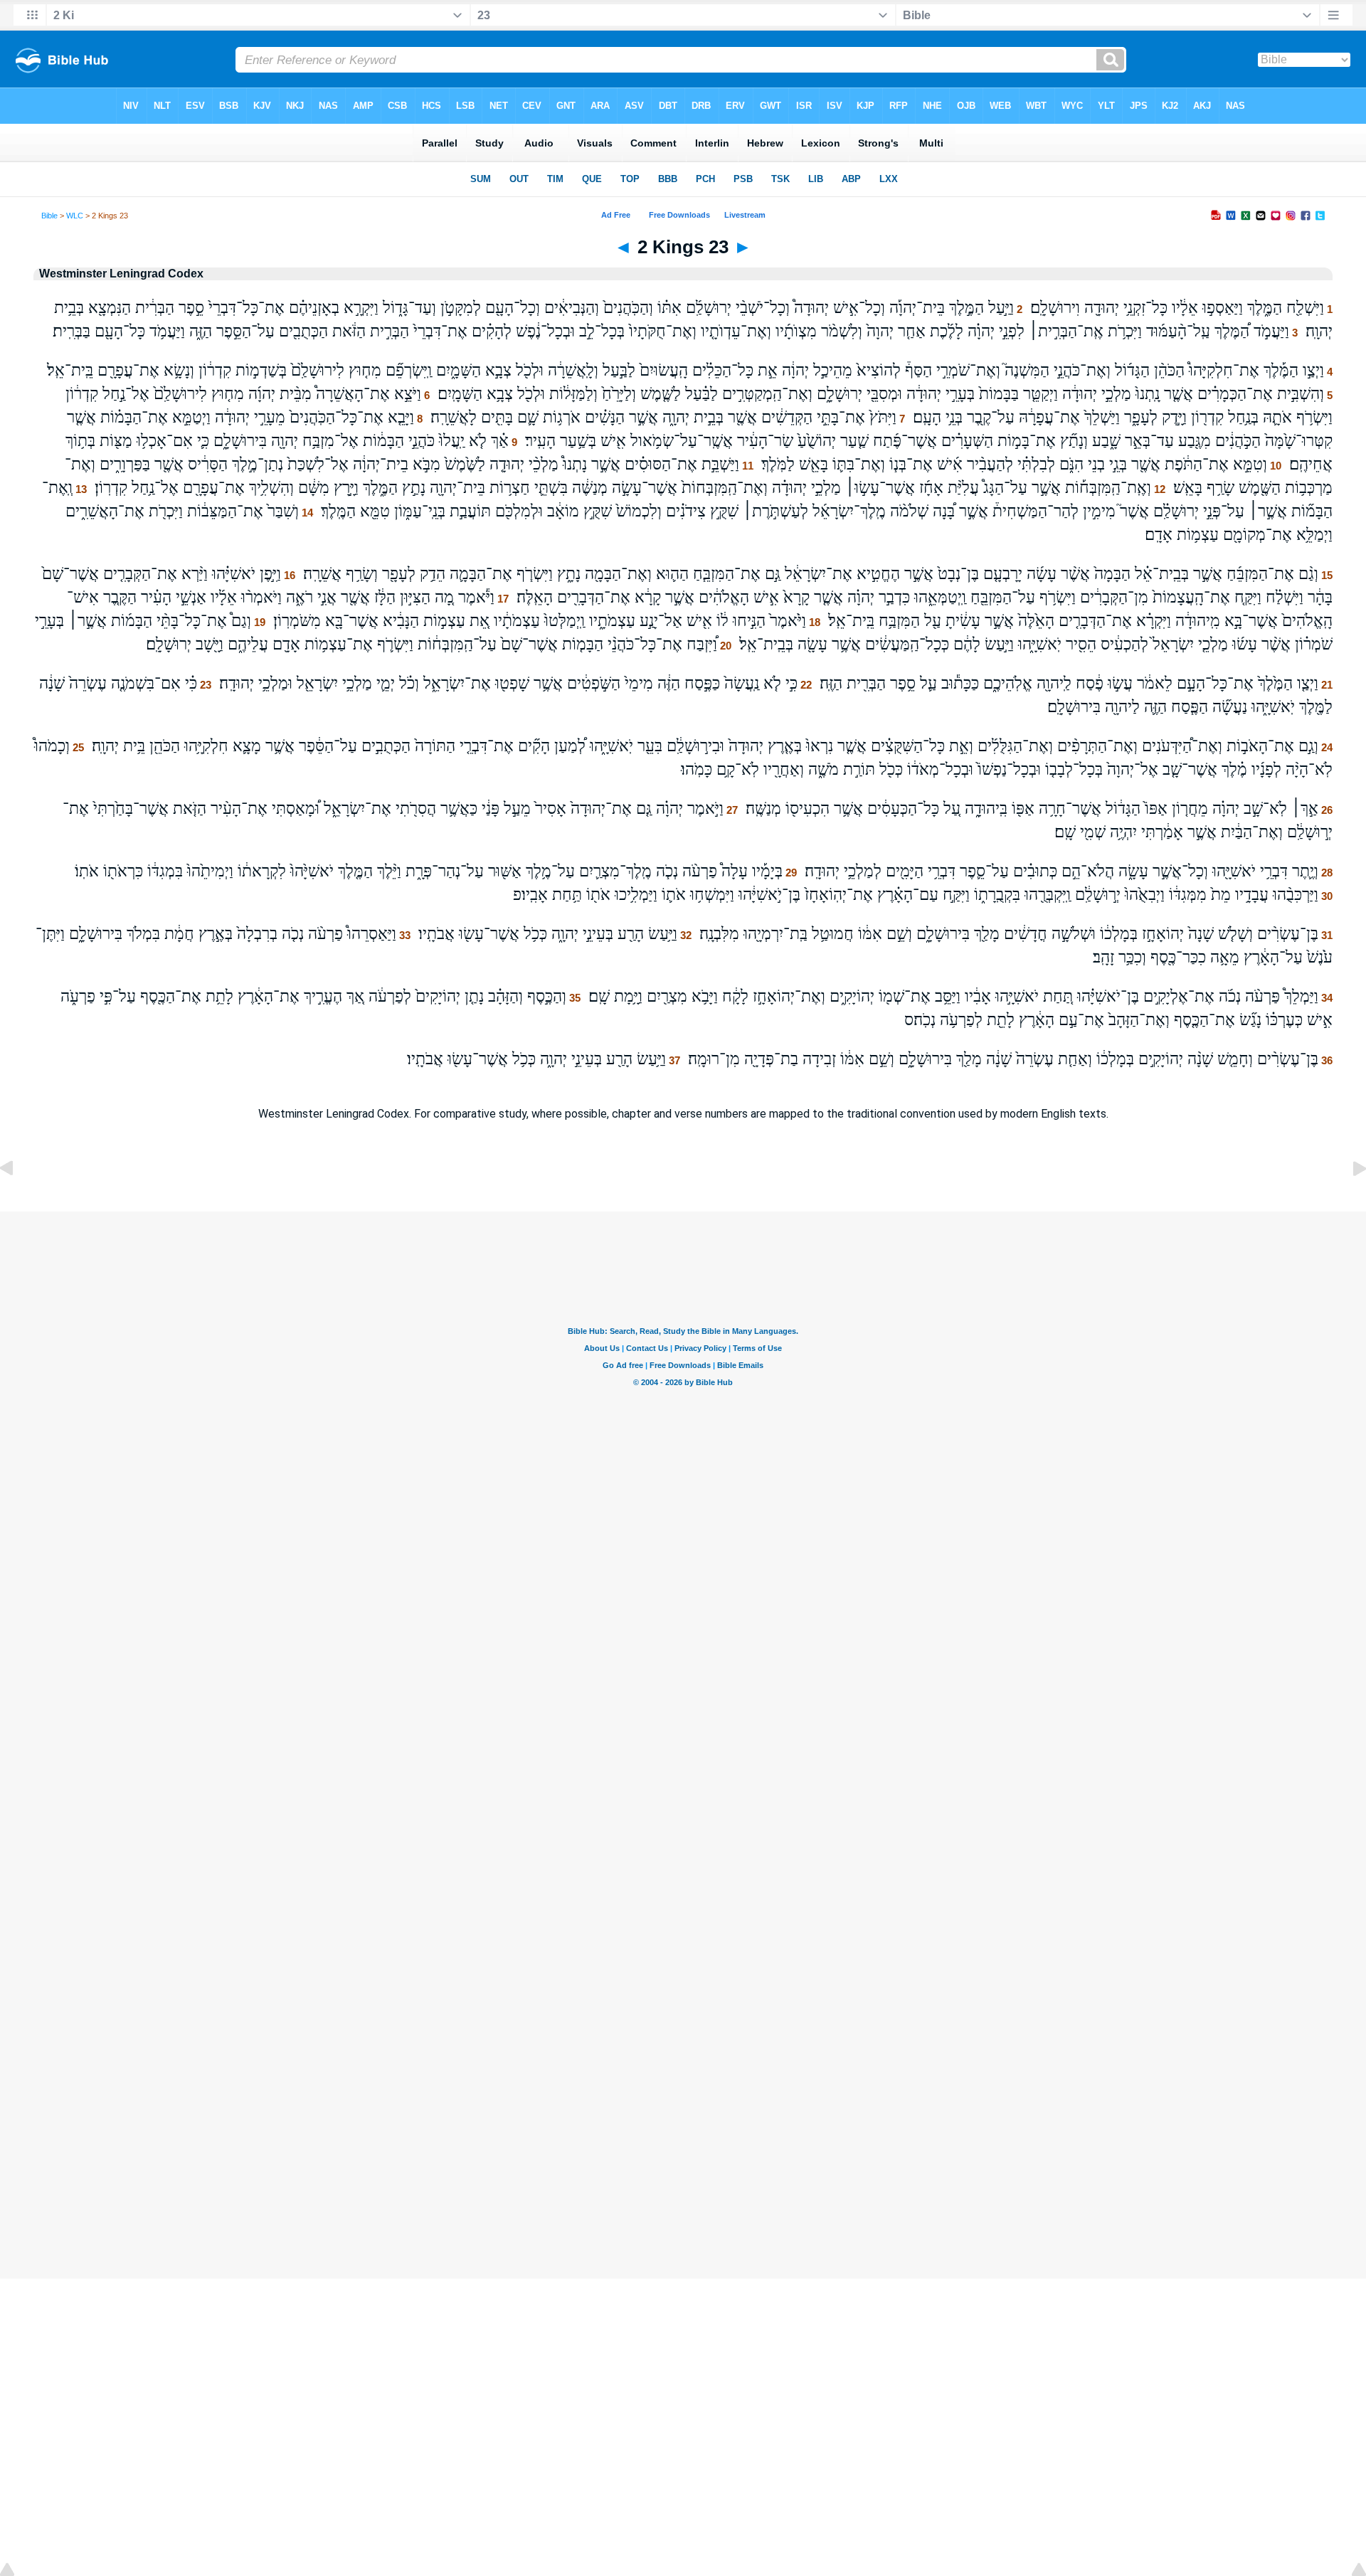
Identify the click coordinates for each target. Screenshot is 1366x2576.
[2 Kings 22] (18, 1200)
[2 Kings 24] (1348, 1200)
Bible (49, 216)
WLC (75, 216)
